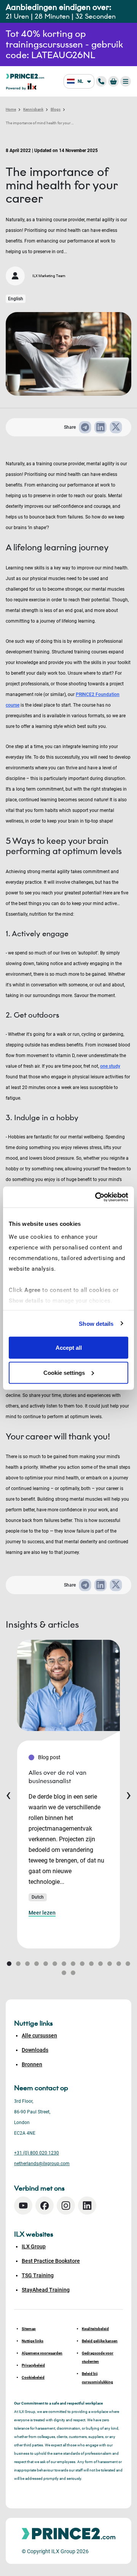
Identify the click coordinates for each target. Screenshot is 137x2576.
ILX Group (34, 2246)
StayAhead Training (46, 2290)
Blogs (56, 109)
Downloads (35, 2050)
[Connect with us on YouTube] (23, 2206)
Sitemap (29, 2329)
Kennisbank (33, 109)
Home (11, 109)
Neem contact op (41, 2088)
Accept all (69, 1348)
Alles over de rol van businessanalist (57, 1777)
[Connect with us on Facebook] (45, 2206)
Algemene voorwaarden (42, 2353)
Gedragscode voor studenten (98, 2357)
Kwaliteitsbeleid (95, 2329)
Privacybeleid (33, 2365)
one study (110, 1066)
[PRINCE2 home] (25, 76)
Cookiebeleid (33, 2377)
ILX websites (34, 2234)
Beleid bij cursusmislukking (97, 2378)
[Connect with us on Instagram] (66, 2206)
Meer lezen (42, 1913)
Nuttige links (33, 2341)
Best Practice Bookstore (51, 2261)
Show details (96, 1323)
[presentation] (8, 1794)
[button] (9, 1964)
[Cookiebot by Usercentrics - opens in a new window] (97, 1197)
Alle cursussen (39, 2035)
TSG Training (38, 2275)
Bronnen (32, 2064)
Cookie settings (64, 1372)
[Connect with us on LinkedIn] (87, 2206)
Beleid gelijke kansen (100, 2341)
